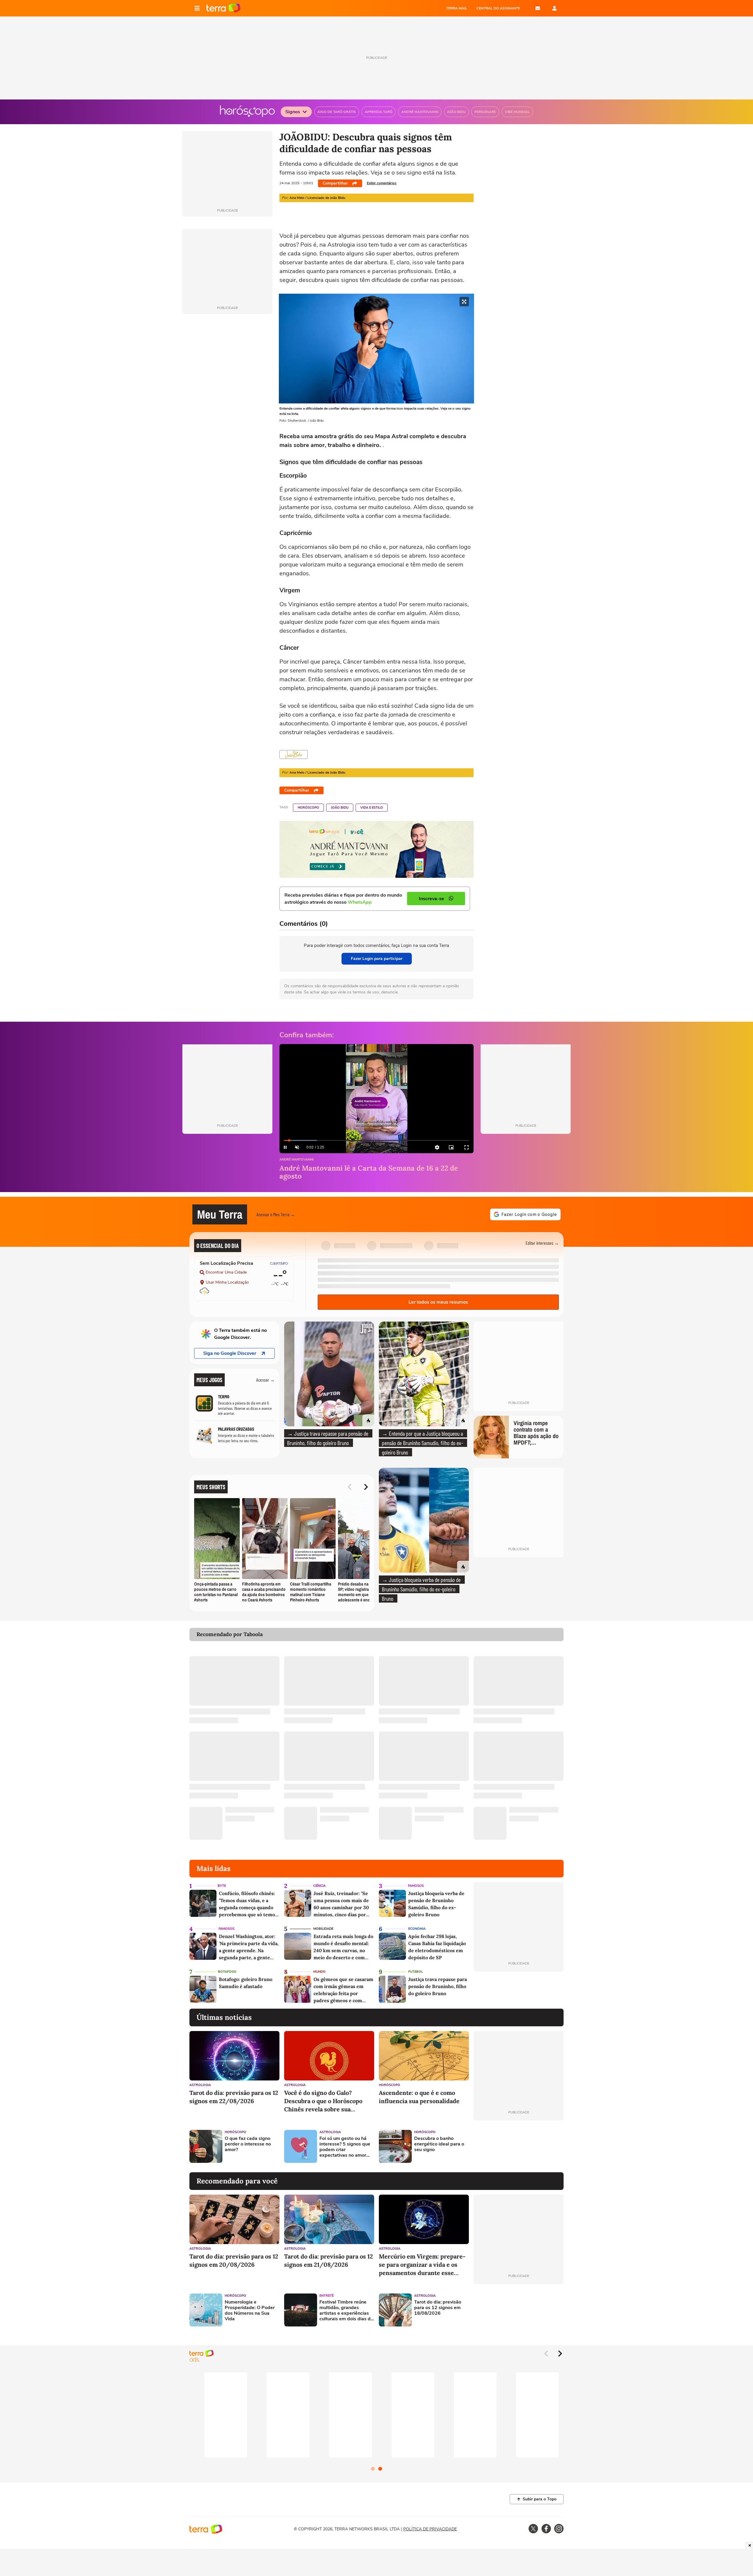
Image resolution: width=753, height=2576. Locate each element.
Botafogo (227, 1972)
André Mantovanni (296, 1160)
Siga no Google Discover (230, 1353)
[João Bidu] (294, 754)
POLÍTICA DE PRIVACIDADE (430, 2529)
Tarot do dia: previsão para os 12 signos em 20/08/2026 (234, 2260)
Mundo (319, 1972)
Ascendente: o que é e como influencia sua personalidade (419, 2097)
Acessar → (265, 1380)
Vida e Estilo (372, 808)
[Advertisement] (519, 2146)
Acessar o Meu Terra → (276, 1214)
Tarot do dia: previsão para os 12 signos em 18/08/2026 (438, 2308)
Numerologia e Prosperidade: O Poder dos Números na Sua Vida (250, 2311)
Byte (222, 1886)
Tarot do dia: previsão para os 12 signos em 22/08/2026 (234, 2097)
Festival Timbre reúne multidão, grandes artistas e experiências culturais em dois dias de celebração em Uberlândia (346, 2311)
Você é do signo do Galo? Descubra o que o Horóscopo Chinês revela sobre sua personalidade (323, 2101)
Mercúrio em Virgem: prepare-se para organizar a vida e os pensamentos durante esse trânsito (422, 2265)
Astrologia (200, 2085)
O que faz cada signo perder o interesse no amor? (248, 2144)
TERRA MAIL (457, 8)
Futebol (416, 1972)
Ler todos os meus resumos (438, 1302)
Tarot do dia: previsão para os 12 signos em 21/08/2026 (329, 2260)
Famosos (416, 1886)
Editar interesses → (542, 1243)
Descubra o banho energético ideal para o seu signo (439, 2144)
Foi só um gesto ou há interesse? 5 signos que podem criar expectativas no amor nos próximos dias (345, 2147)
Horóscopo (308, 808)
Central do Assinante (498, 8)
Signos (293, 112)
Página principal (223, 8)
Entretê (326, 2296)
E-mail (538, 8)
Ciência (319, 1886)
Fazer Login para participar (377, 959)
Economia (417, 1929)
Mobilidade (323, 1929)
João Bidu (340, 808)
